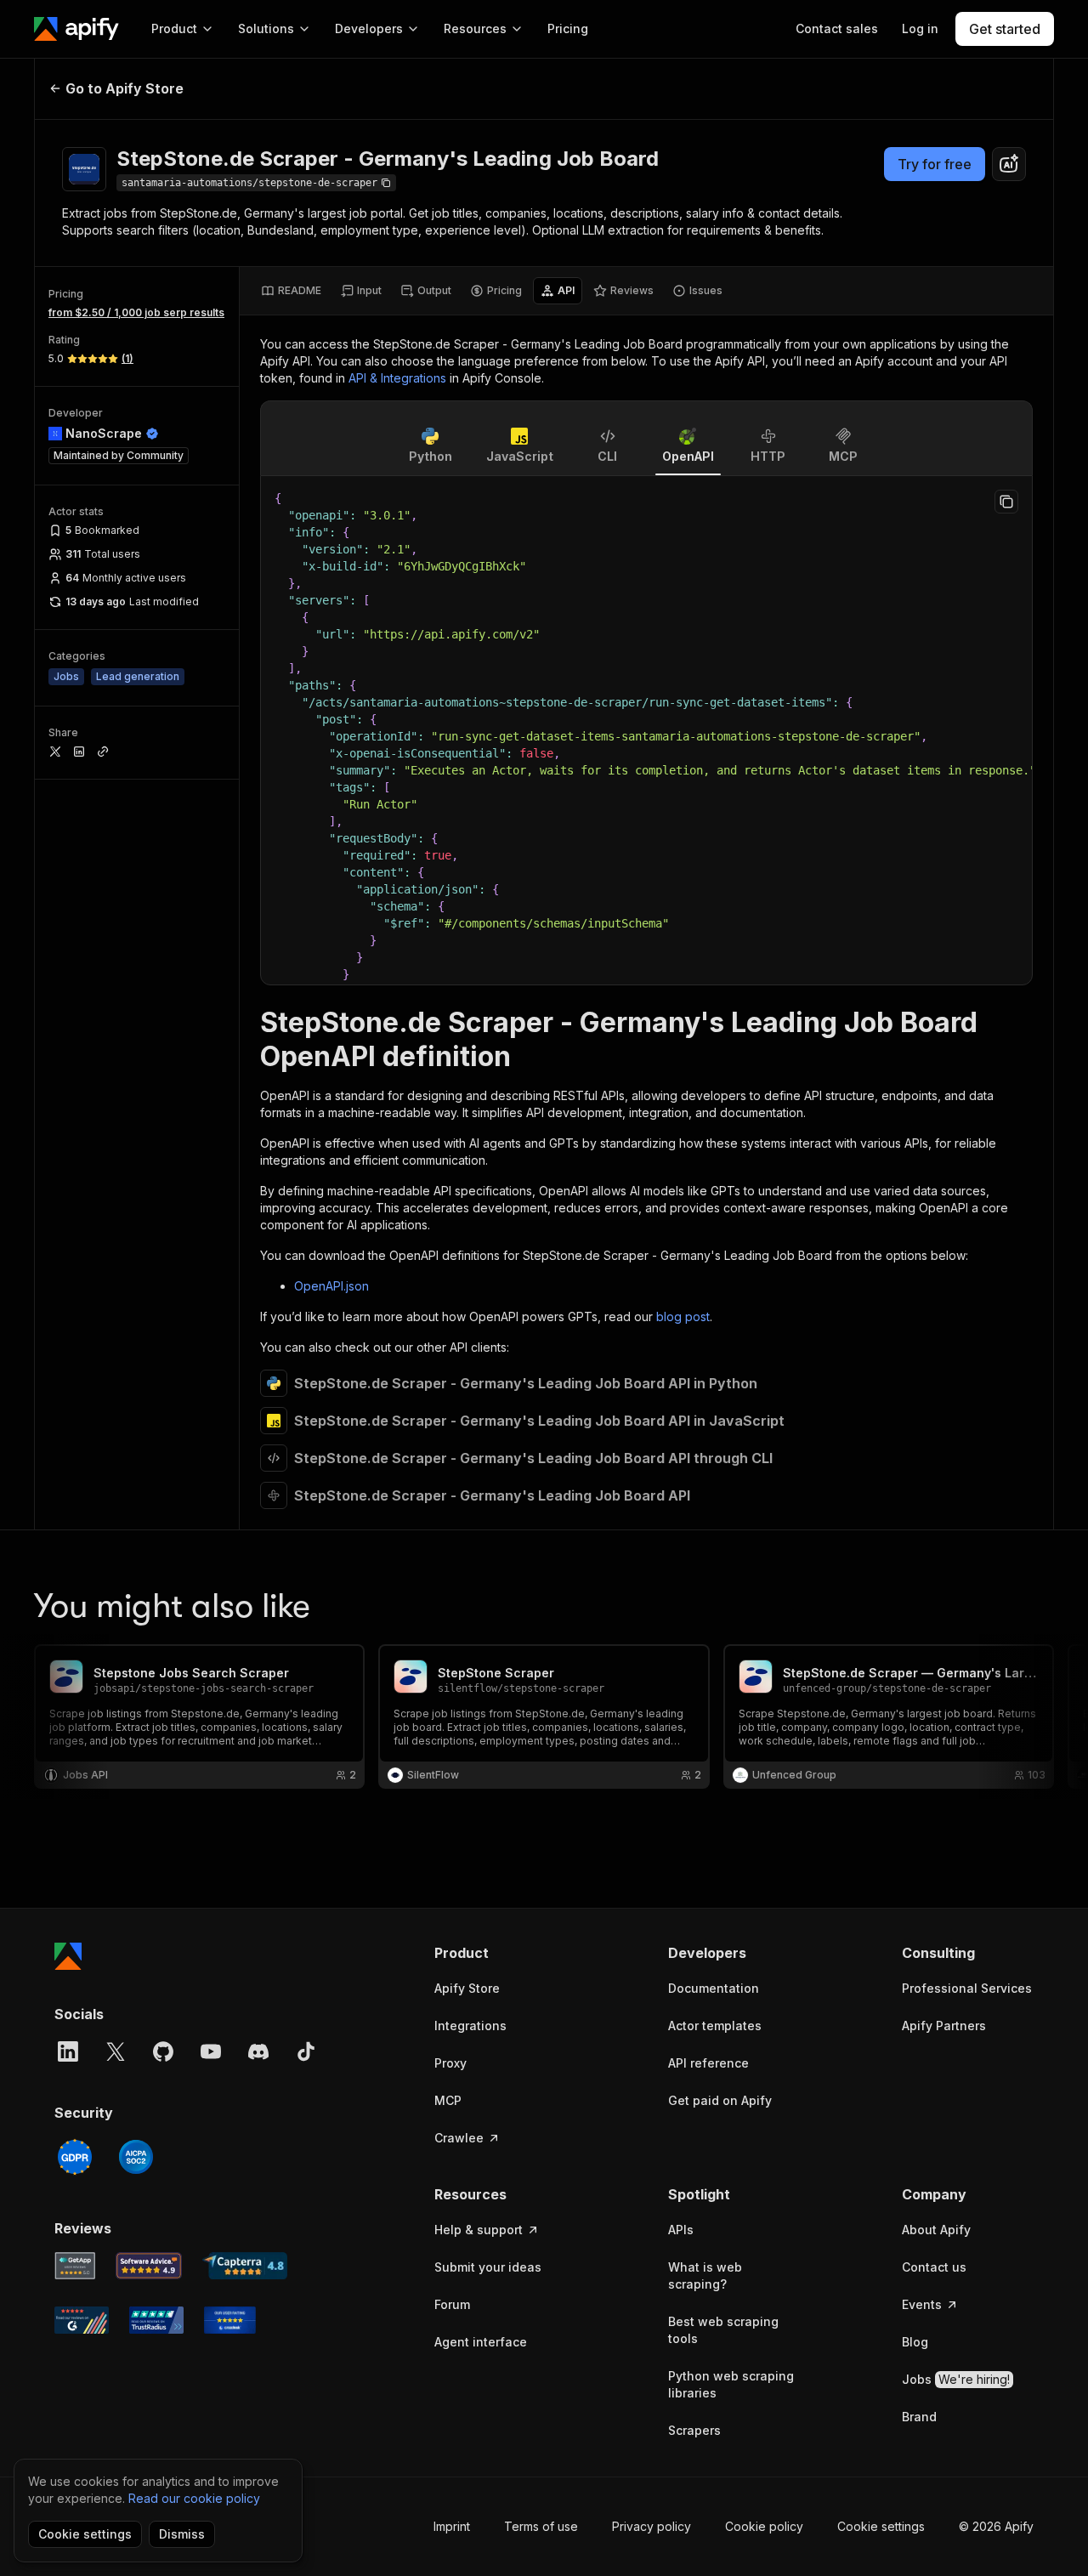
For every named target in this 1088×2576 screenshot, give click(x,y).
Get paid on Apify (720, 2100)
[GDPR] (75, 2157)
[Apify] (76, 29)
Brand (919, 2417)
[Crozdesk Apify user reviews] (230, 2320)
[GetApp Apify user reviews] (75, 2266)
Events (922, 2304)
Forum (452, 2304)
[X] (116, 2051)
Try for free (935, 164)
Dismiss (182, 2534)
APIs (681, 2230)
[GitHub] (163, 2051)
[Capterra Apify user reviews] (245, 2266)
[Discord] (258, 2051)
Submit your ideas (488, 2267)
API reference (708, 2063)
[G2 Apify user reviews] (82, 2320)
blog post (683, 1316)
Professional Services (967, 1988)
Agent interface (481, 2342)
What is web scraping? (705, 2275)
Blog (915, 2342)
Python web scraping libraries (731, 2384)
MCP (448, 2100)
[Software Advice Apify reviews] (149, 2266)
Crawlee (459, 2138)
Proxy (450, 2063)
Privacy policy (652, 2526)
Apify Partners (944, 2026)
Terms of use (541, 2526)
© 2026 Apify (996, 2526)
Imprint (452, 2526)
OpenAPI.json (331, 1286)
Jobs (956, 2379)
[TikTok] (306, 2051)
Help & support (479, 2230)
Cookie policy (764, 2526)
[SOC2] (136, 2157)
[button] (500, 1953)
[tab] (291, 291)
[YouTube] (211, 2051)
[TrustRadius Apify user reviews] (156, 2320)
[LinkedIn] (68, 2051)
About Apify (936, 2230)
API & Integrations (397, 378)
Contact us (934, 2267)
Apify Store (467, 1988)
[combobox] (1009, 164)
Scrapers (694, 2430)
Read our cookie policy (194, 2498)
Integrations (470, 2026)
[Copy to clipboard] (1006, 502)
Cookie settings (881, 2526)
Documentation (714, 1988)
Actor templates (715, 2026)
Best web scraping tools (723, 2330)
